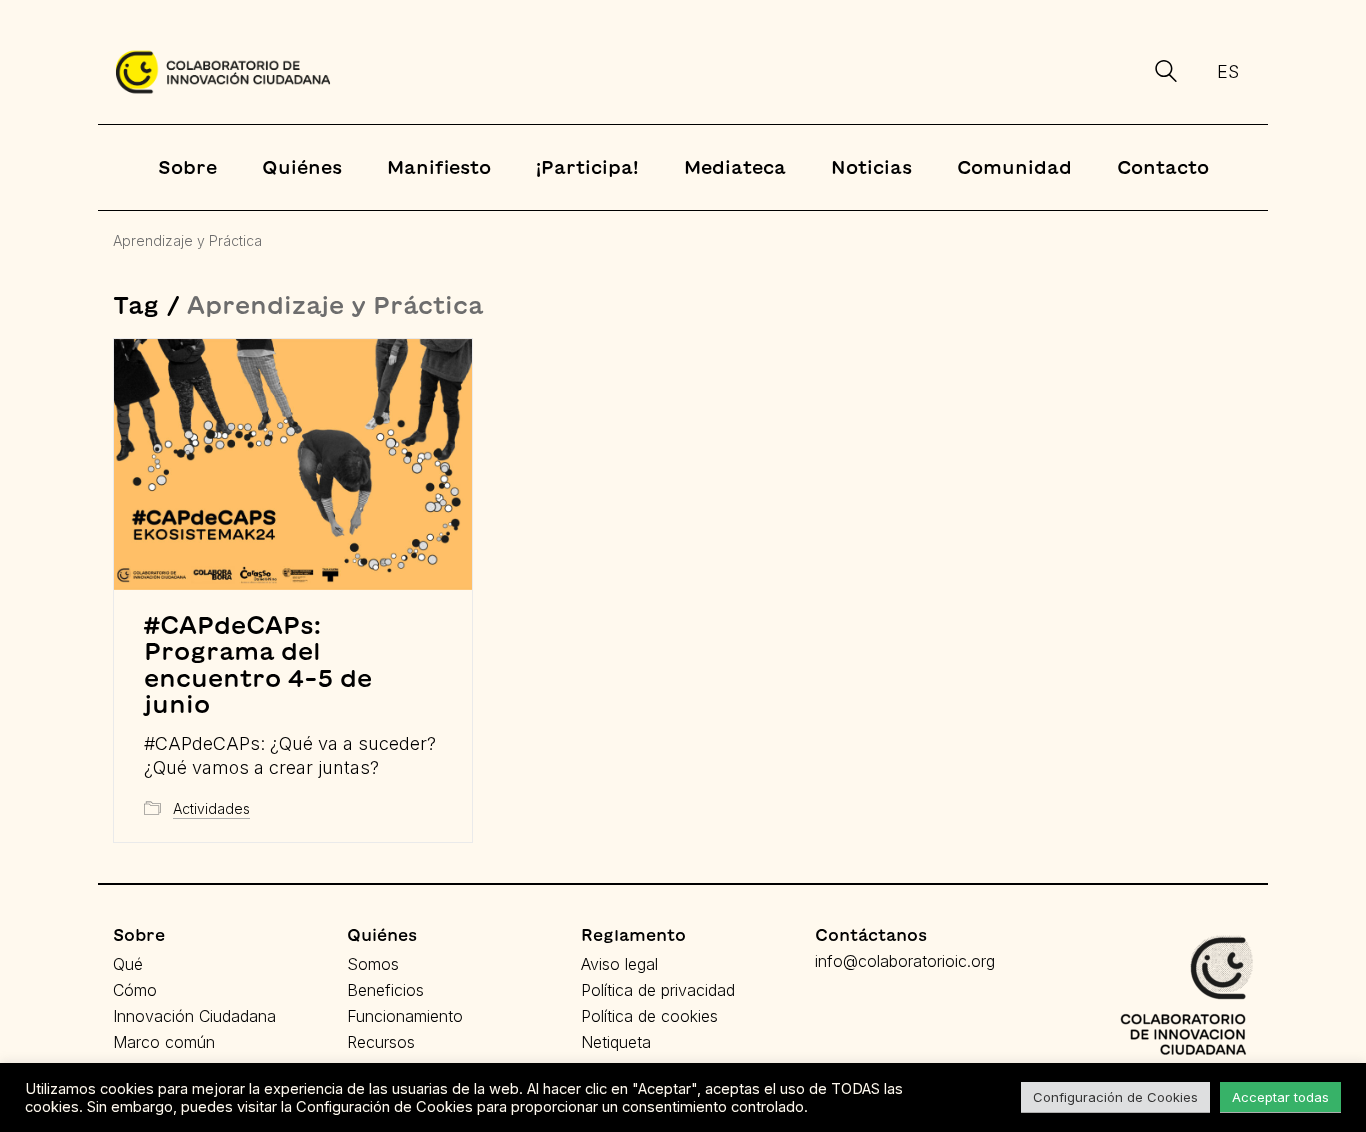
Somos (373, 964)
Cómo (135, 990)
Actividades (211, 808)
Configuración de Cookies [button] (1115, 1097)
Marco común (164, 1042)
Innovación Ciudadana (194, 1016)
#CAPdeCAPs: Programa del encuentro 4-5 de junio (258, 664)
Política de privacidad (658, 990)
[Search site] (1166, 74)
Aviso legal (619, 964)
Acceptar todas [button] (1280, 1097)
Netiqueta (616, 1042)
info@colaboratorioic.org (905, 961)
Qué (128, 964)
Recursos (381, 1042)
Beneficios (385, 990)
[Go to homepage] (223, 72)
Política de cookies (649, 1016)
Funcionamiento (405, 1016)
